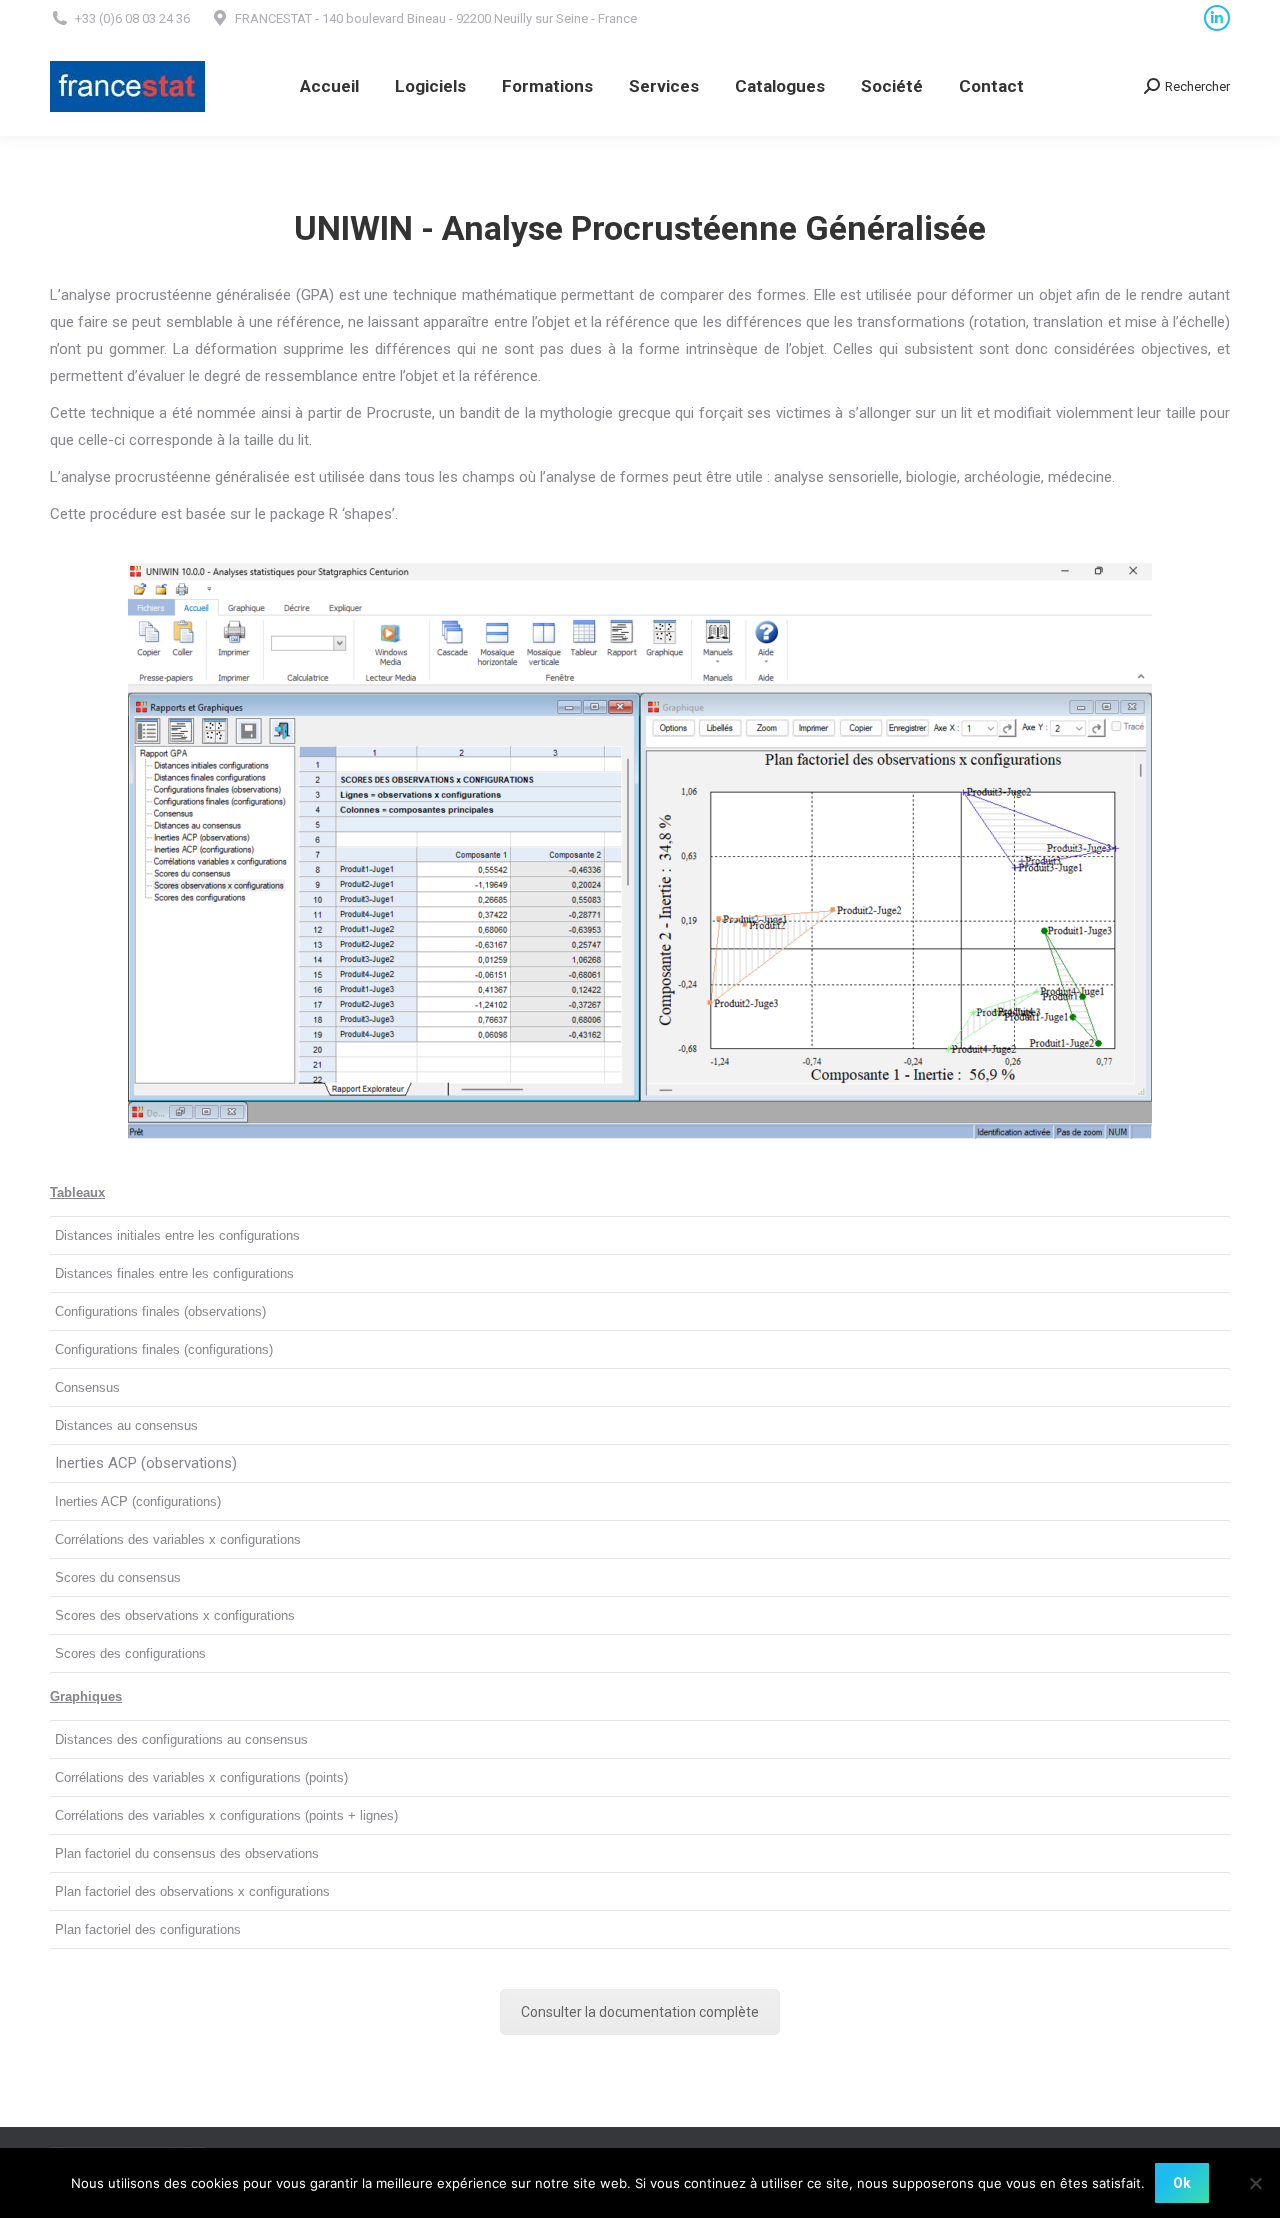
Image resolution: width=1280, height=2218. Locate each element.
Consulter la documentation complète (640, 2012)
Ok (1182, 2183)
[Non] (1255, 2183)
